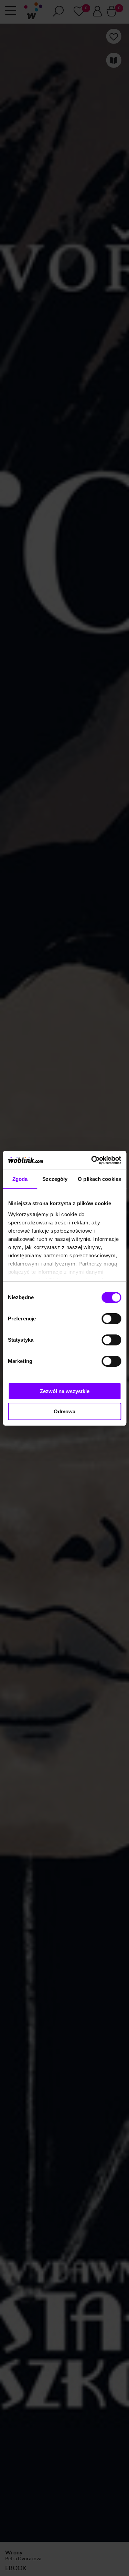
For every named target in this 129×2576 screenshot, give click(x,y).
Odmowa (64, 1411)
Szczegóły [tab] (55, 1179)
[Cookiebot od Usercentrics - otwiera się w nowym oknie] (92, 1160)
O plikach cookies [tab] (99, 1179)
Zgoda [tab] (20, 1179)
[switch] (111, 1319)
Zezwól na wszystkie (65, 1391)
